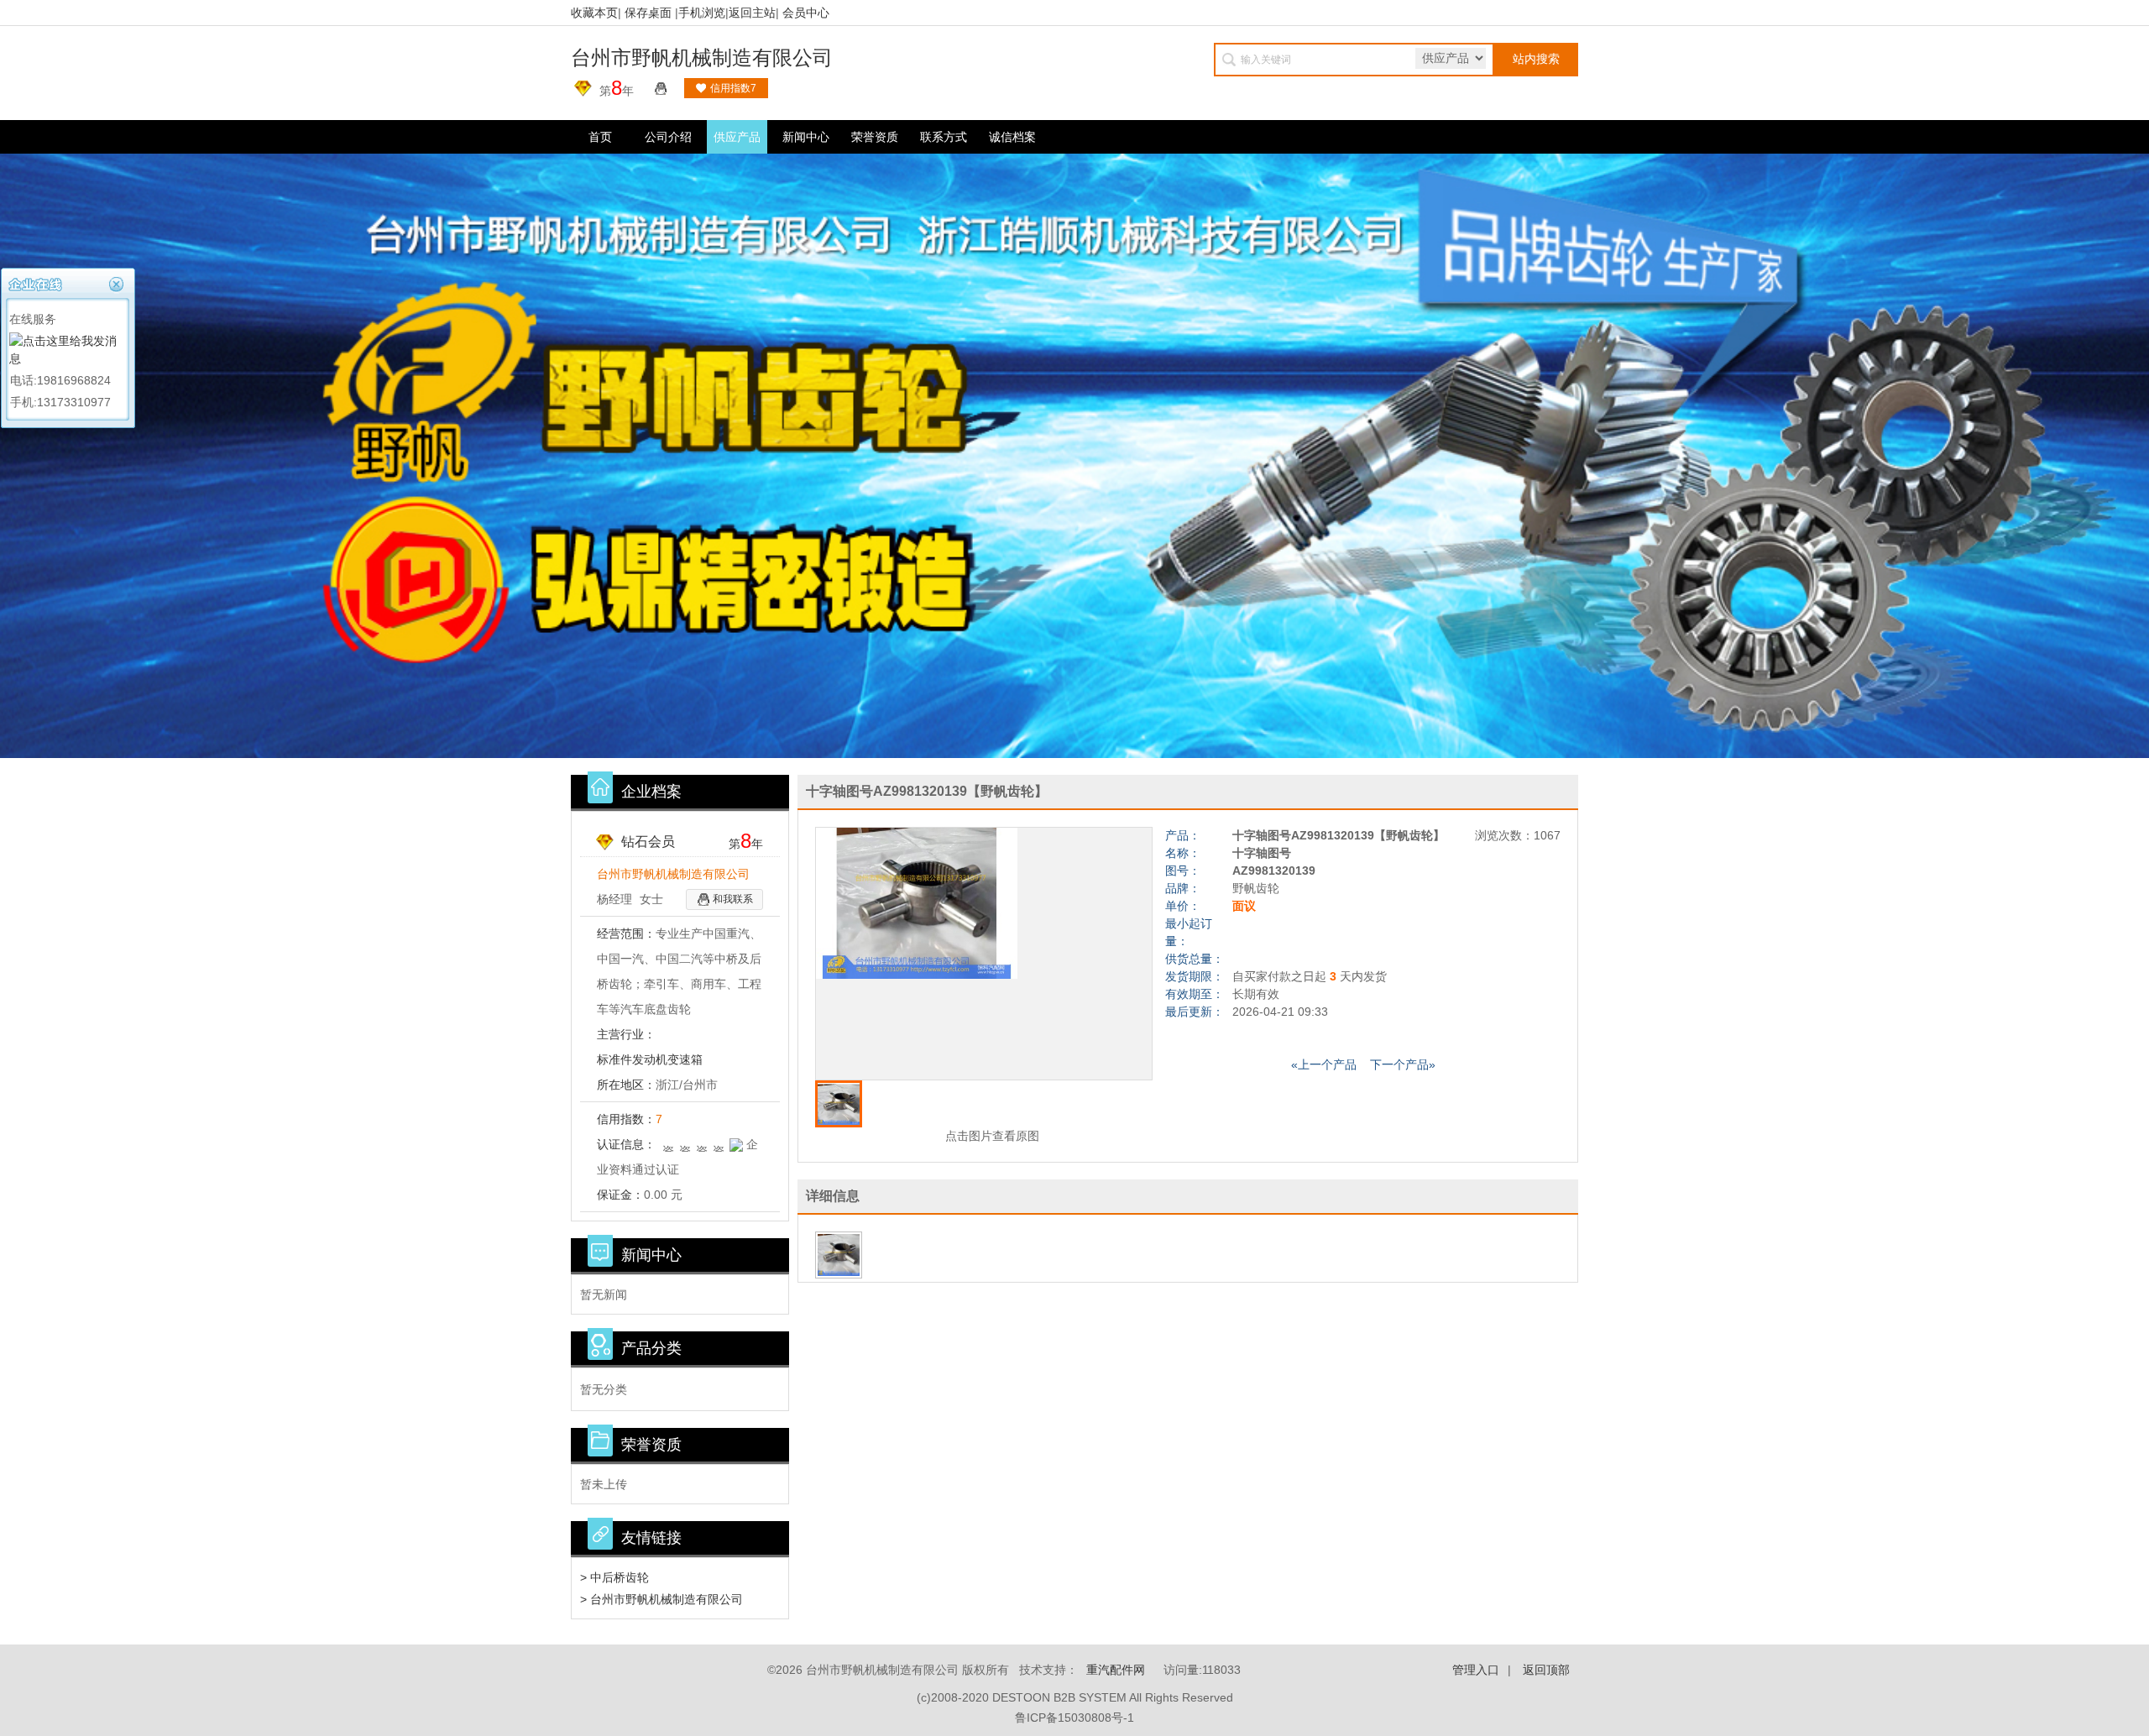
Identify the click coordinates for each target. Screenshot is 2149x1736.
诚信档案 (1012, 137)
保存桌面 (648, 13)
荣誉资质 (875, 137)
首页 (600, 137)
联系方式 (944, 137)
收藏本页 (594, 13)
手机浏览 (702, 13)
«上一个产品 (1324, 1064)
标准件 (614, 1059)
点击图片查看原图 (991, 1136)
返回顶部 (1546, 1670)
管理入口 (1476, 1670)
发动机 (650, 1059)
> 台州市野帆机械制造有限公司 (661, 1599)
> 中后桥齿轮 (614, 1577)
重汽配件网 (1116, 1670)
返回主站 (752, 13)
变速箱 (685, 1059)
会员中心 (806, 13)
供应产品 (737, 137)
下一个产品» (1403, 1064)
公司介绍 (668, 137)
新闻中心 (806, 137)
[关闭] (118, 282)
